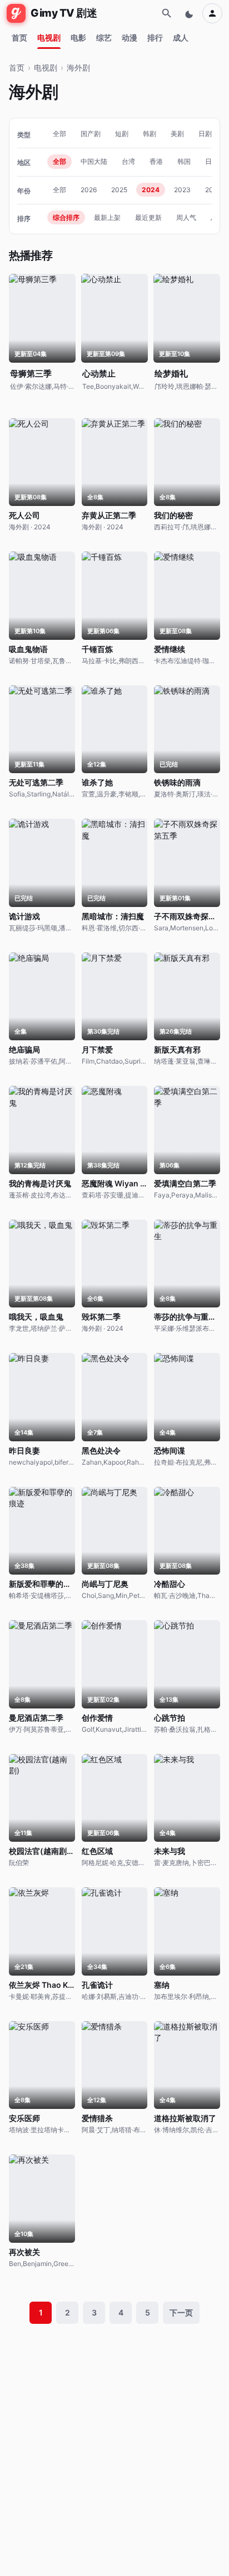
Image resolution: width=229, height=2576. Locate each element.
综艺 (104, 37)
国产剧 (91, 134)
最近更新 (148, 217)
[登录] (212, 13)
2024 (151, 190)
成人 (181, 37)
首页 (19, 37)
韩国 (184, 161)
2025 (119, 190)
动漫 (130, 37)
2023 (182, 190)
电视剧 (49, 37)
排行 (155, 37)
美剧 (177, 134)
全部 (59, 134)
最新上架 (107, 217)
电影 (78, 37)
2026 (89, 190)
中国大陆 (94, 161)
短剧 (122, 134)
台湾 (128, 161)
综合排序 (66, 217)
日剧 (205, 134)
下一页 (181, 2312)
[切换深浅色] (190, 13)
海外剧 (78, 67)
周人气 (186, 217)
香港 (156, 161)
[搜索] (167, 13)
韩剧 (150, 134)
